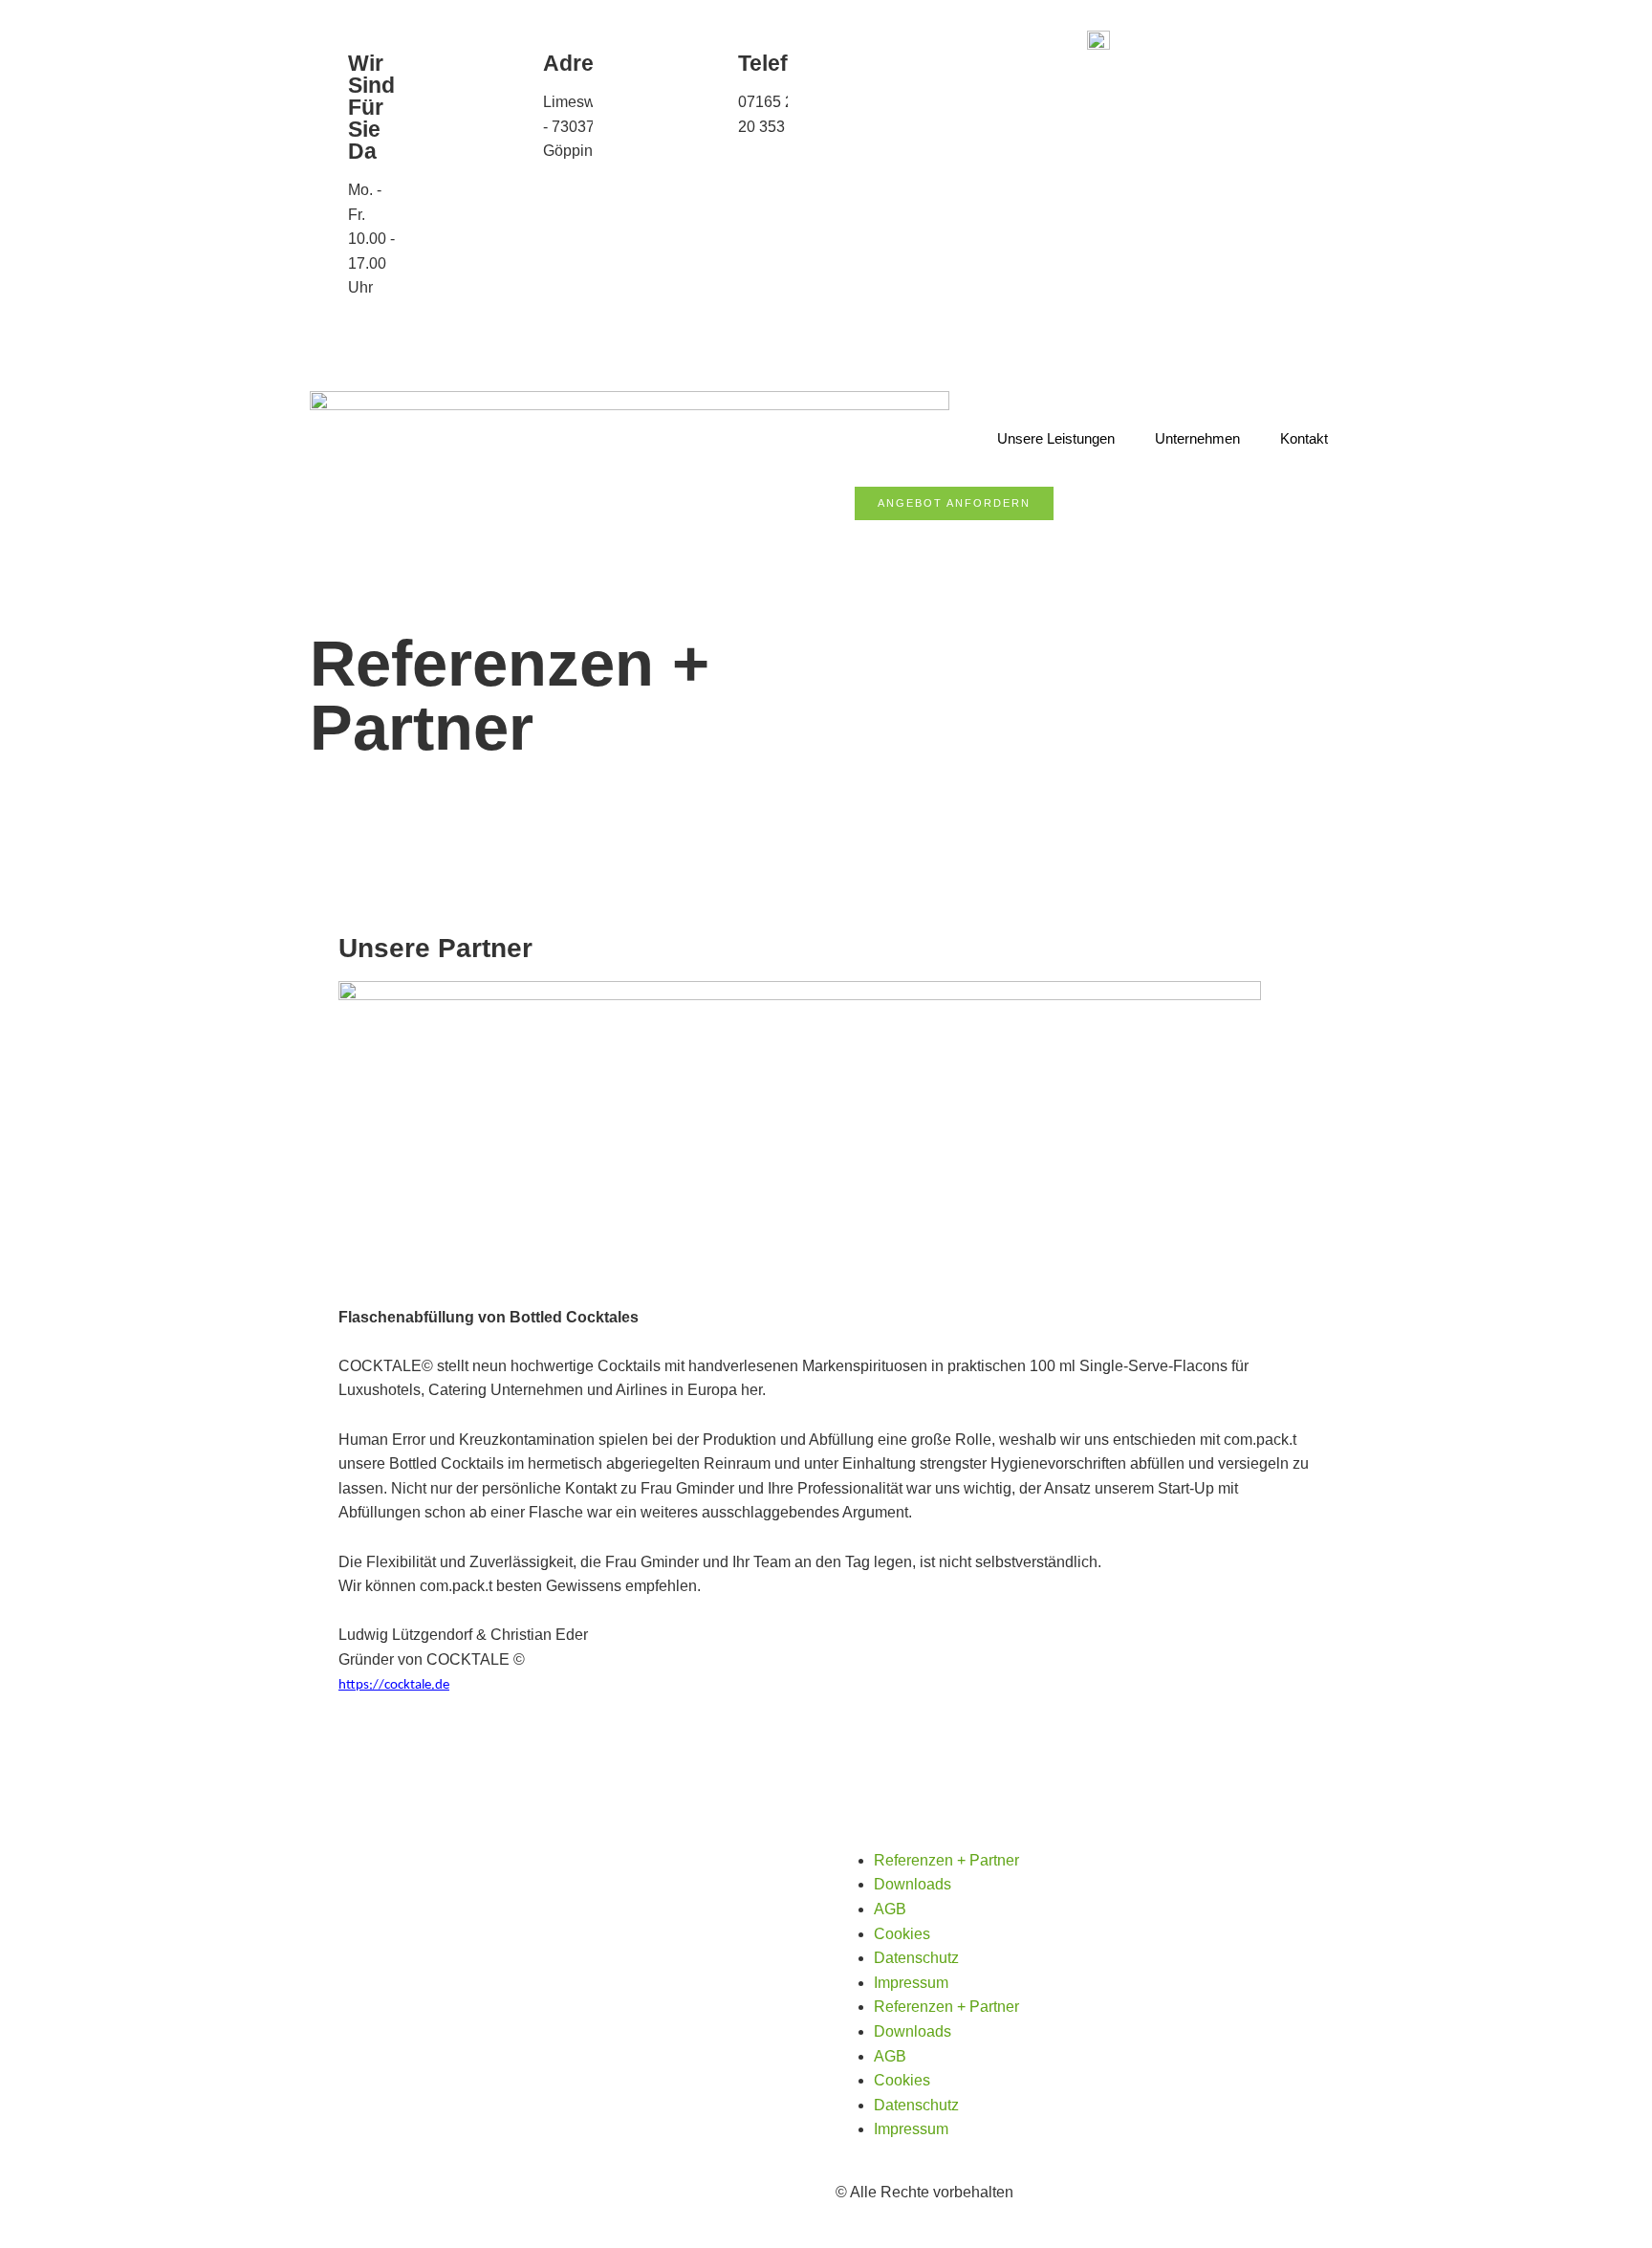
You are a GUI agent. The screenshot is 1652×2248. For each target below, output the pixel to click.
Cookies (902, 1934)
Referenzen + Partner (946, 1860)
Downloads (913, 1884)
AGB (890, 1909)
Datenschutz (916, 1958)
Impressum (911, 1983)
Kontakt (1304, 438)
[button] (860, 533)
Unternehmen (1197, 438)
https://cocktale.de (394, 1685)
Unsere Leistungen (1056, 438)
